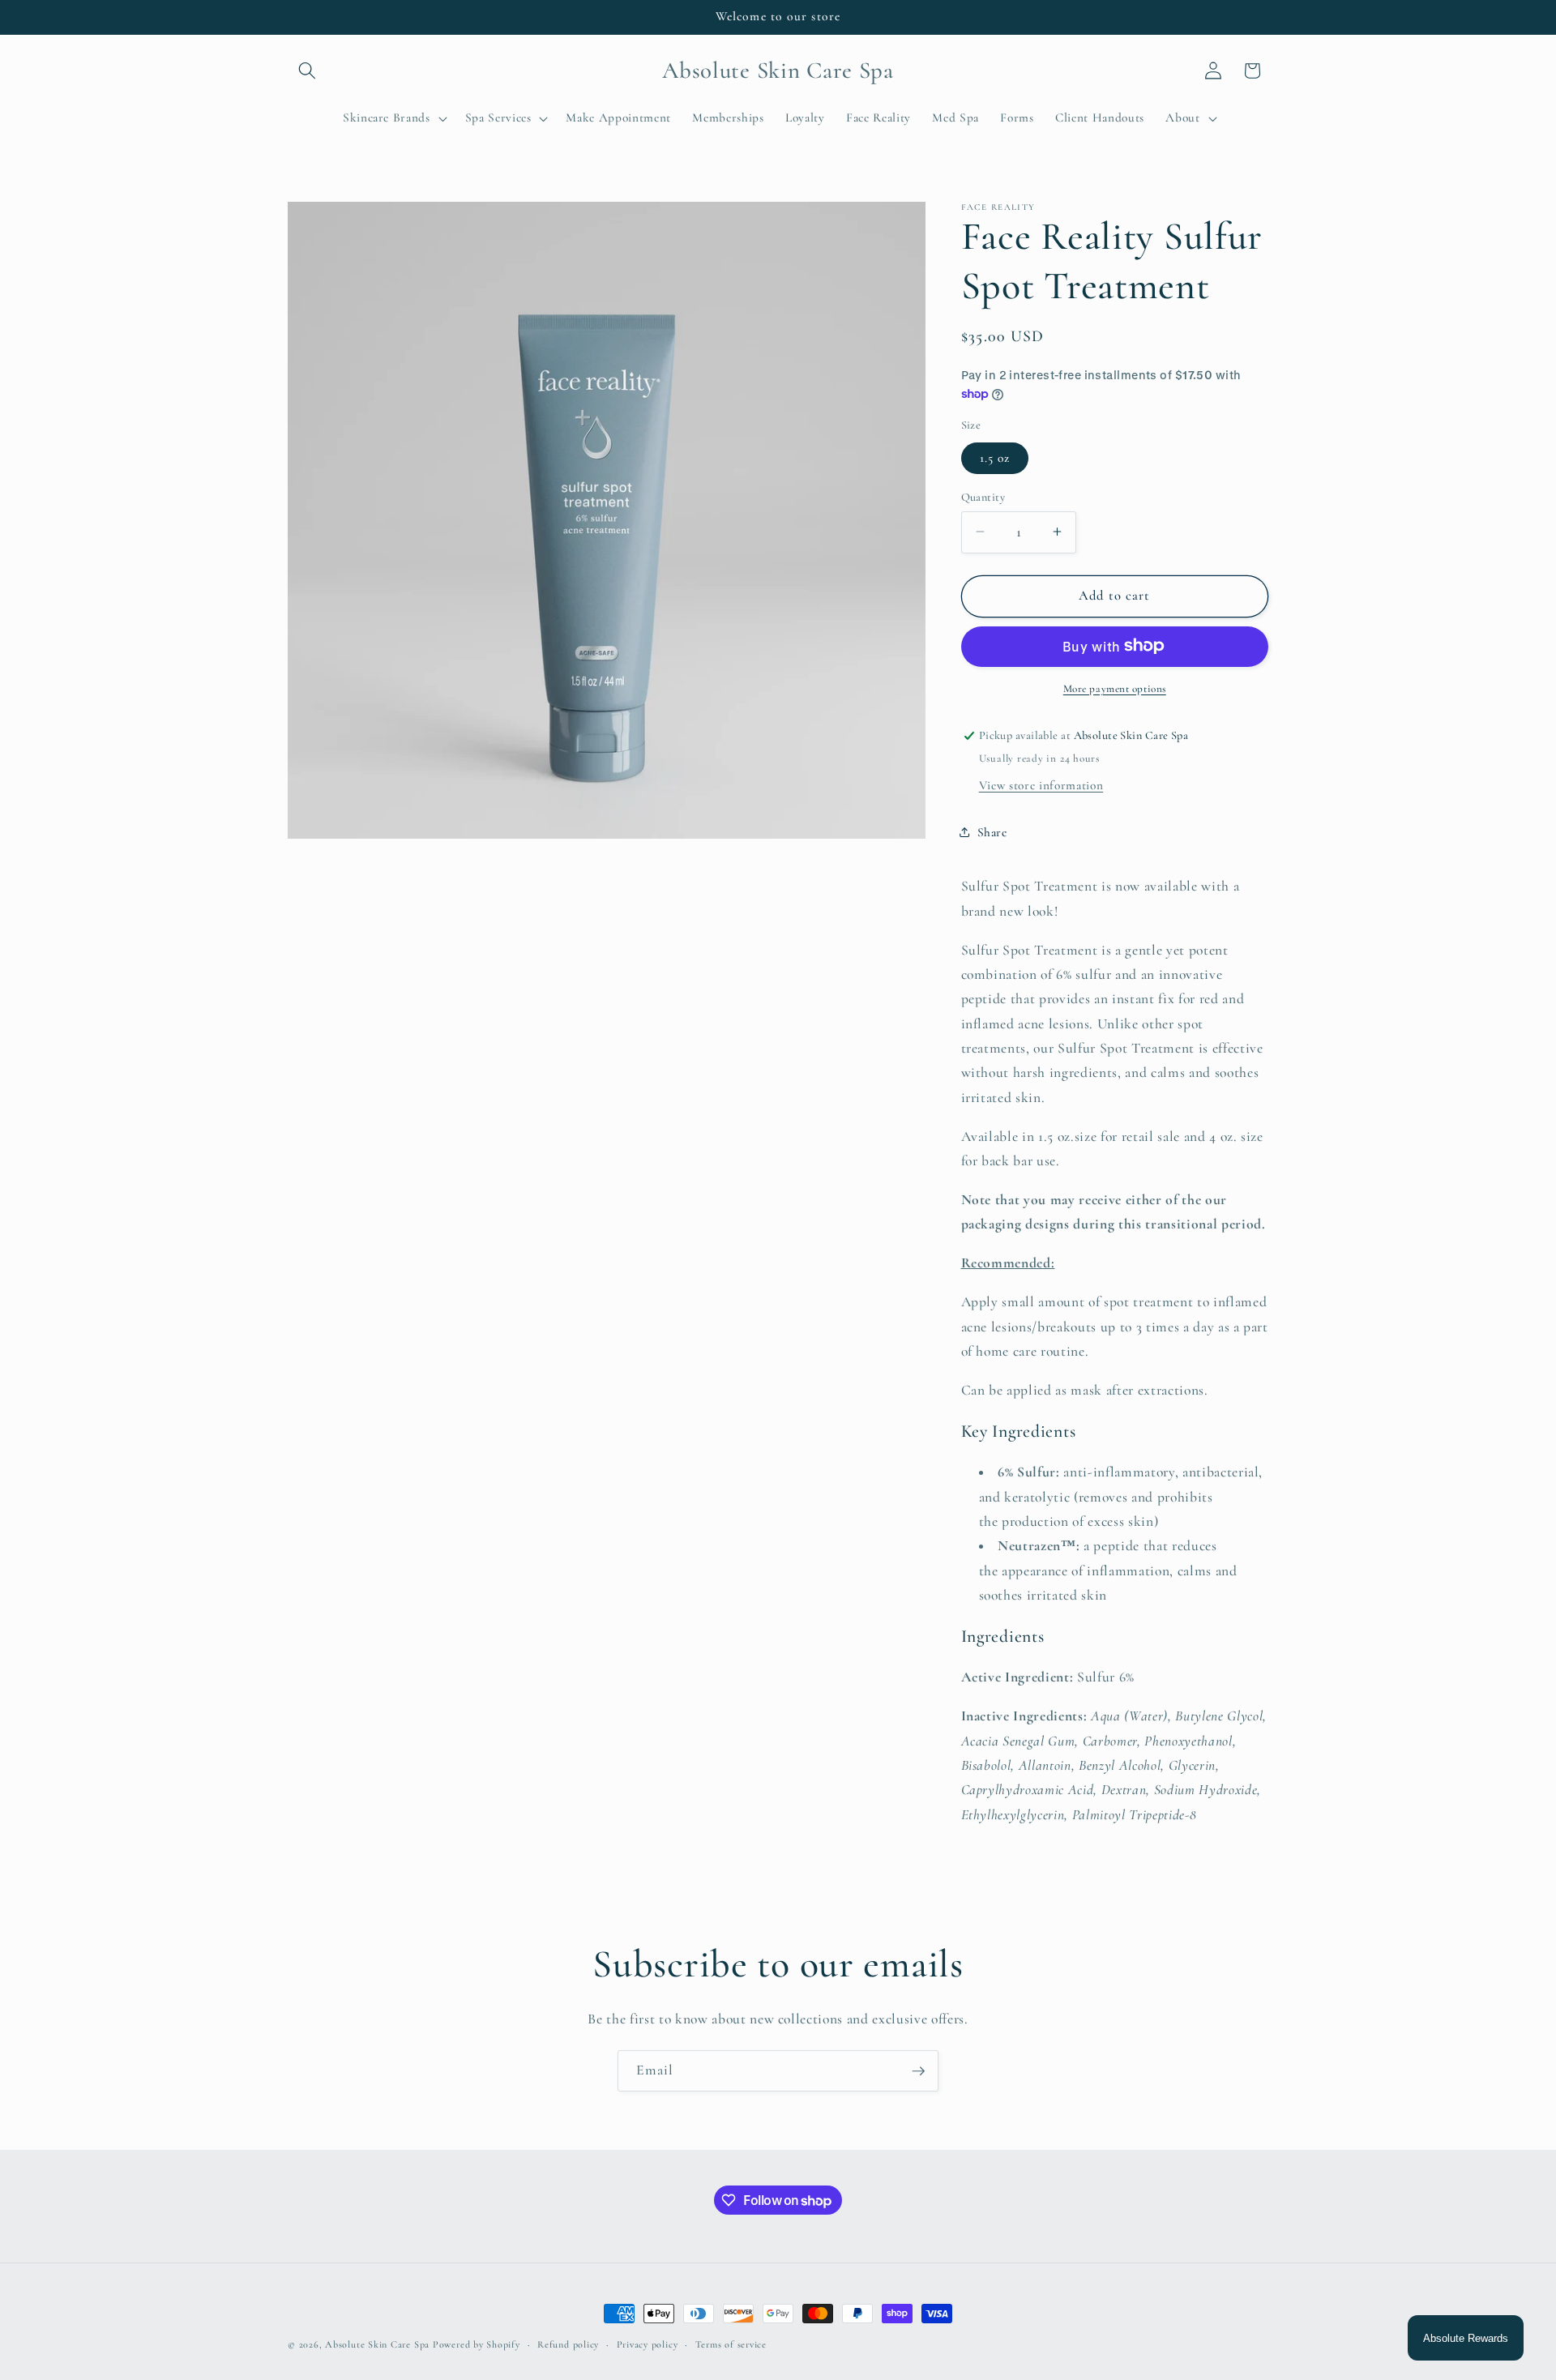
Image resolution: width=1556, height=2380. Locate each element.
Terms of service (731, 2344)
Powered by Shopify (477, 2344)
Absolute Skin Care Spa (377, 2344)
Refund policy (568, 2344)
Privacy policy (648, 2344)
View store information (1041, 785)
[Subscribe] (918, 2071)
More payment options (1115, 688)
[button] (307, 71)
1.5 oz (995, 457)
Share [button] (992, 832)
